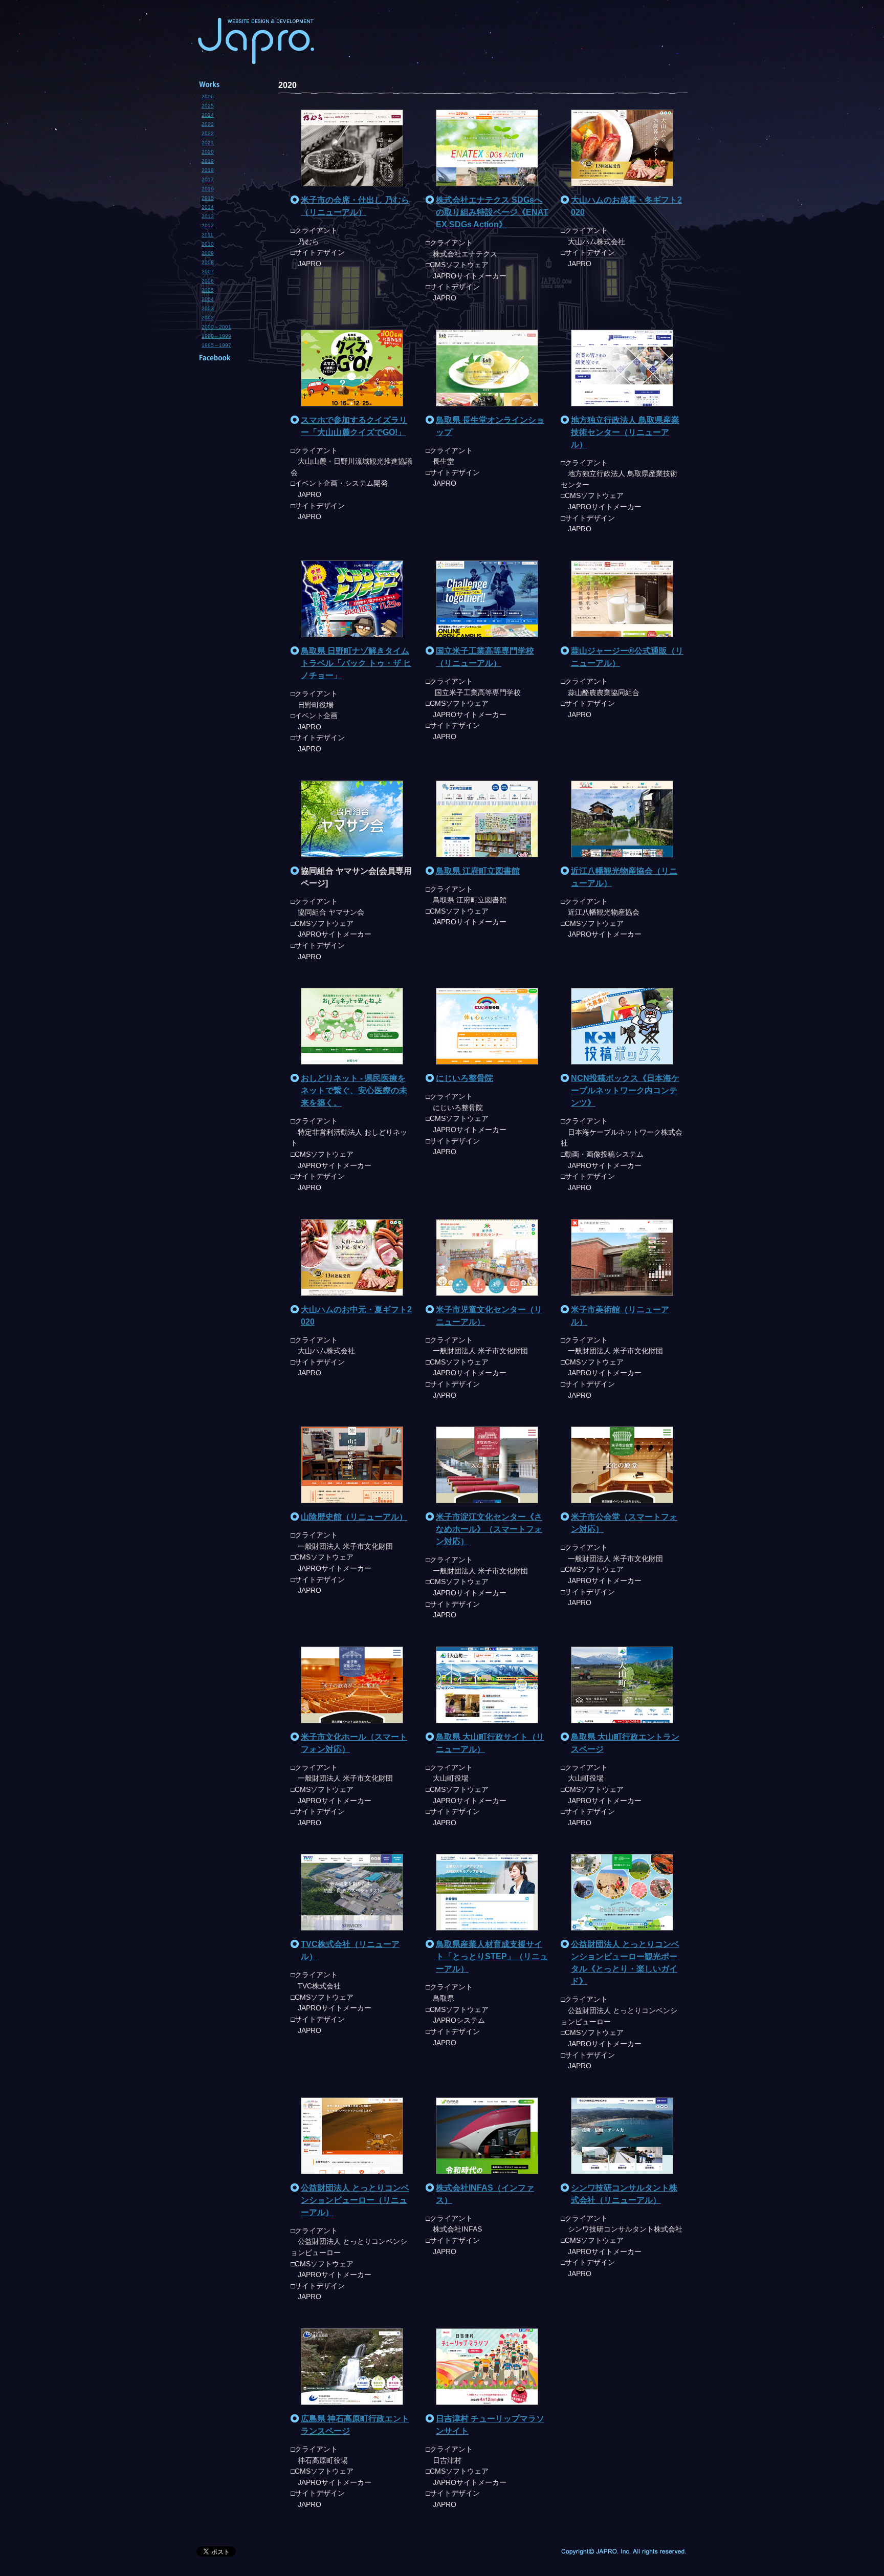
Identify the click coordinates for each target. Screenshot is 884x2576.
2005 (208, 290)
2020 (208, 152)
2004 (208, 299)
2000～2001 (216, 327)
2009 (208, 253)
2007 (208, 272)
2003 (208, 308)
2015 (208, 198)
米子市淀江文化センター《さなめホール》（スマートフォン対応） (489, 1529)
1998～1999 (216, 336)
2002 (208, 318)
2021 (208, 143)
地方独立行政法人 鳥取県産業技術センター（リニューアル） (625, 432)
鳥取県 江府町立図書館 (478, 871)
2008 (208, 262)
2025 (208, 106)
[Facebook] (227, 358)
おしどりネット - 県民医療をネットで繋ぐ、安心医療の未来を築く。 (354, 1090)
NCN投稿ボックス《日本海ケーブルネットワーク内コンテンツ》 (625, 1090)
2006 (208, 281)
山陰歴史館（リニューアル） (354, 1517)
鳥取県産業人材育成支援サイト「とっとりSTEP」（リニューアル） (492, 1956)
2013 (208, 216)
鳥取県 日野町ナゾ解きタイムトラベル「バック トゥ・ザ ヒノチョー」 (356, 663)
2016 (208, 189)
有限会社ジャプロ (258, 41)
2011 (207, 235)
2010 (208, 244)
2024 (208, 115)
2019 (208, 161)
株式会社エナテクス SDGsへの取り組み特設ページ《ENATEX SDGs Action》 (492, 212)
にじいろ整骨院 (465, 1078)
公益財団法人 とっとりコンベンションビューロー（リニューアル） (355, 2200)
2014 (208, 207)
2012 (208, 225)
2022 (208, 133)
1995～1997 (216, 345)
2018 (208, 170)
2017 (208, 179)
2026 (208, 96)
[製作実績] (227, 84)
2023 (208, 124)
